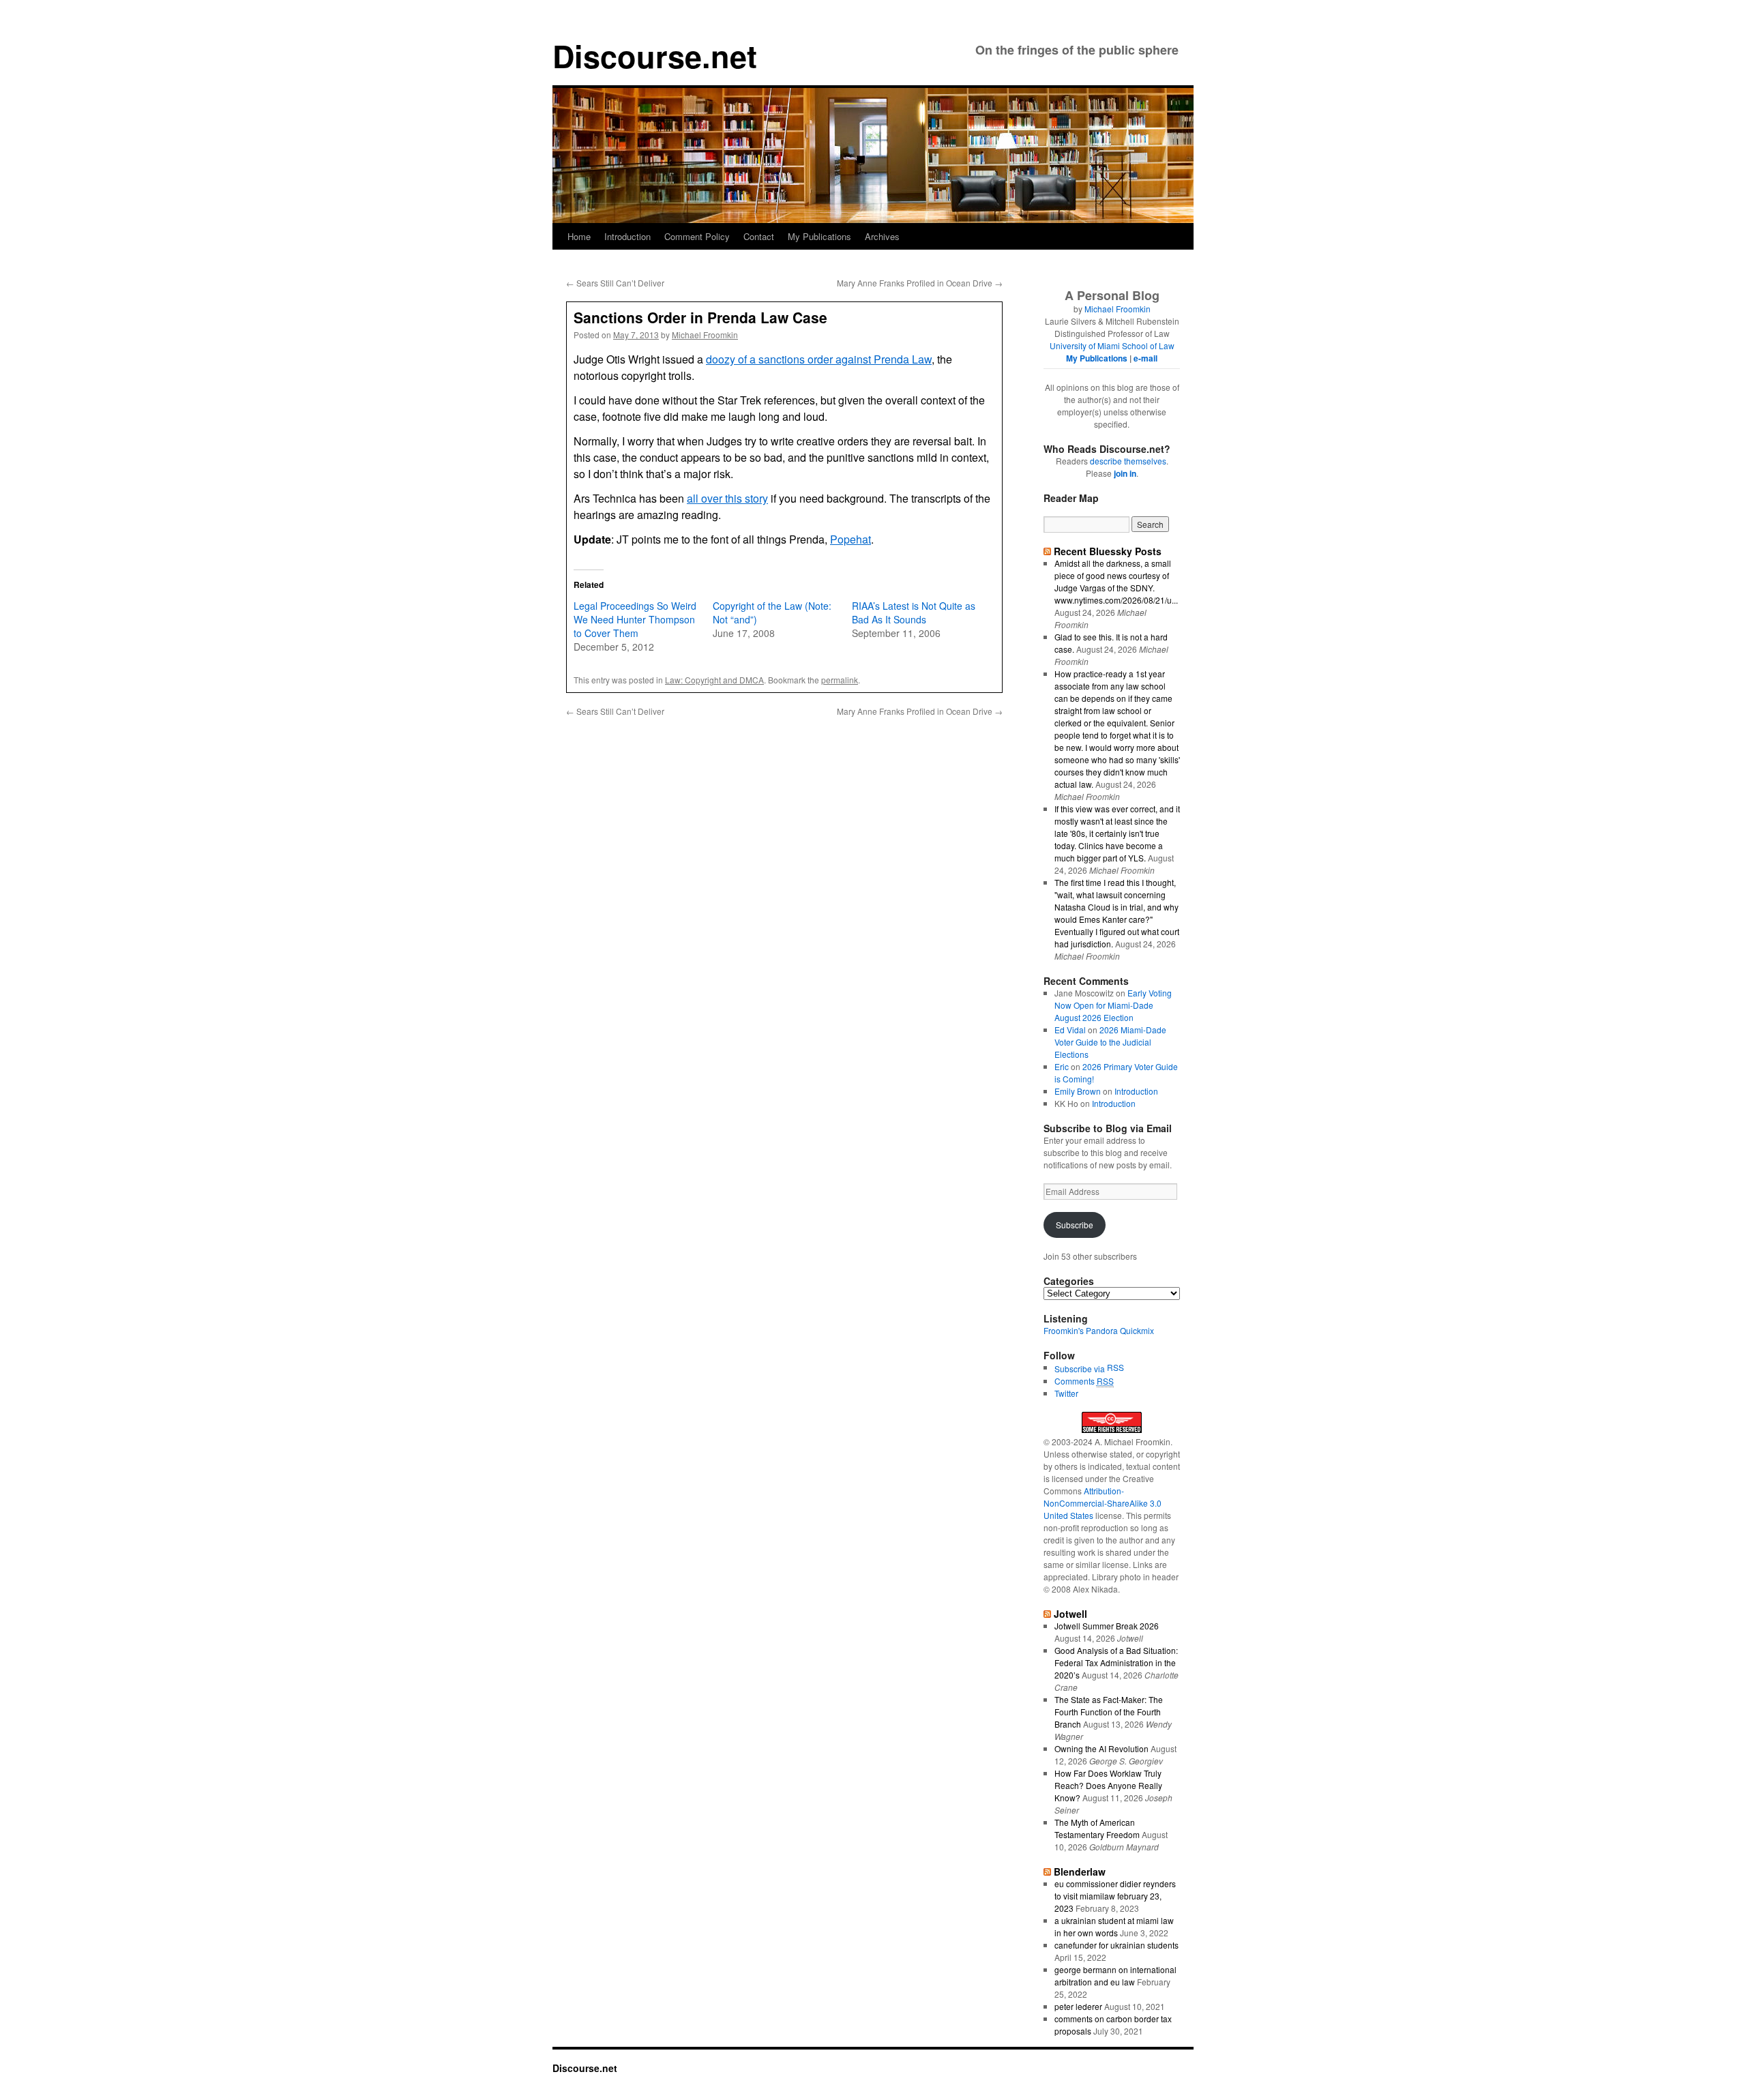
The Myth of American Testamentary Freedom (1097, 1828)
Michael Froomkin (705, 335)
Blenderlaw (1080, 1872)
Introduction (627, 236)
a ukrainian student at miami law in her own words (1114, 1926)
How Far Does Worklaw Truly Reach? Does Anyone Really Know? (1108, 1785)
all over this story (727, 498)
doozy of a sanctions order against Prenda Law (819, 359)
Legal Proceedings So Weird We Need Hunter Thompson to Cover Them (635, 619)
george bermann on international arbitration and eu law (1115, 1976)
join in (1125, 473)
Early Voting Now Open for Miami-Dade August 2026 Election (1113, 1005)
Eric (1062, 1066)
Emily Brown (1078, 1091)
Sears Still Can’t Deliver (615, 283)
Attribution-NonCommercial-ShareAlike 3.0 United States (1103, 1503)
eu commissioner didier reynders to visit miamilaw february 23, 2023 (1115, 1896)
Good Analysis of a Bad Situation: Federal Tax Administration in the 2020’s (1116, 1662)
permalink (840, 680)
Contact (759, 236)
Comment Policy (697, 236)
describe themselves (1128, 461)
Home (579, 236)
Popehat (850, 539)
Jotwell (1070, 1614)
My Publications (819, 236)
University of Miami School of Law (1112, 345)
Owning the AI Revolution (1101, 1748)
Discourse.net (655, 56)
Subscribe (1075, 1225)
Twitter (1066, 1393)
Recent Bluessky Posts (1108, 551)
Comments (1084, 1381)
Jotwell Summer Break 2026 (1107, 1626)
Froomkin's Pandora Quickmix (1099, 1330)
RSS (1115, 1367)
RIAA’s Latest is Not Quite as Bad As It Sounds (914, 612)
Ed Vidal (1070, 1030)
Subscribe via (1081, 1369)
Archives (882, 236)
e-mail (1145, 358)
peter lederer (1078, 2006)
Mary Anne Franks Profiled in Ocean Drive (920, 283)
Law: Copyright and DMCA (714, 680)
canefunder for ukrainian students (1116, 1945)
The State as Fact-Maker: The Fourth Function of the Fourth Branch (1109, 1712)
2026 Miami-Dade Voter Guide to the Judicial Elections (1110, 1042)
